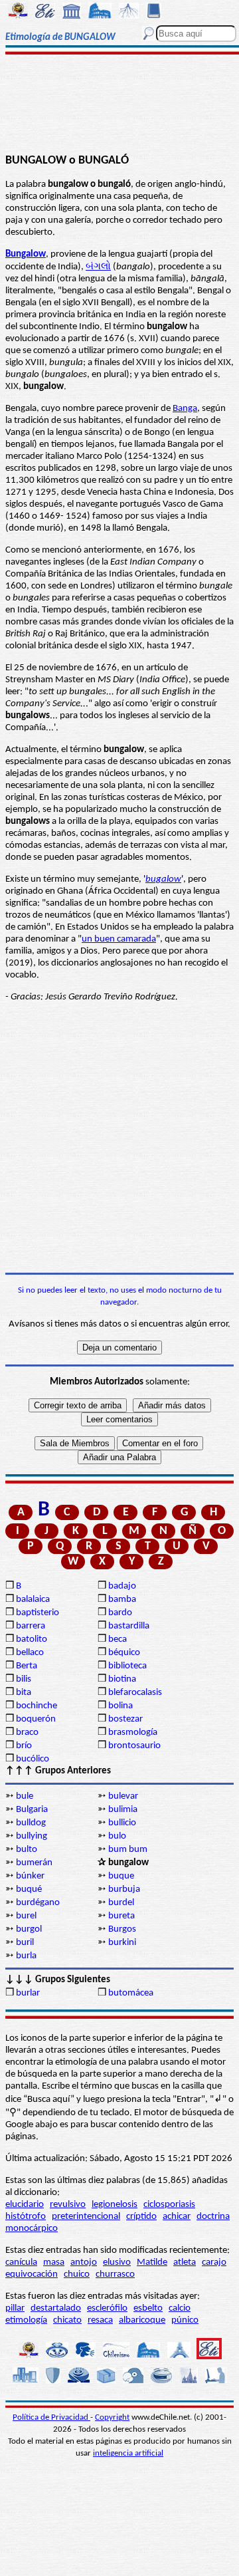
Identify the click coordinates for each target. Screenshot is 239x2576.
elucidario (25, 2205)
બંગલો (98, 267)
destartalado (56, 2308)
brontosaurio (134, 1746)
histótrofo (26, 2217)
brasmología (133, 1733)
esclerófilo (107, 2308)
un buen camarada (119, 939)
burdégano (38, 1903)
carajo (214, 2262)
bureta (121, 1916)
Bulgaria (32, 1810)
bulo (117, 1836)
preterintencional (86, 2217)
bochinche (37, 1706)
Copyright (112, 2417)
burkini (122, 1943)
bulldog (31, 1823)
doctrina (213, 2217)
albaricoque (142, 2320)
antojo (84, 2262)
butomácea (131, 1993)
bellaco (30, 1653)
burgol (29, 1929)
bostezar (125, 1719)
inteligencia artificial (128, 2453)
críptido (141, 2217)
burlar (28, 1993)
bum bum (128, 1850)
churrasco (115, 2274)
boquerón (36, 1719)
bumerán (34, 1863)
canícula (21, 2262)
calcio (180, 2308)
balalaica (33, 1600)
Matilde (152, 2262)
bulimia (123, 1810)
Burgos (122, 1929)
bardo (120, 1613)
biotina (122, 1679)
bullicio (122, 1823)
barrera (31, 1626)
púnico (185, 2320)
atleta (185, 2262)
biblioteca (127, 1666)
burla (26, 1956)
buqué (29, 1889)
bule (25, 1796)
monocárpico (32, 2229)
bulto (27, 1850)
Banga (185, 409)
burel (26, 1916)
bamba (122, 1600)
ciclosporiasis (169, 2205)
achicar (177, 2217)
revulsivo (68, 2205)
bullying (32, 1836)
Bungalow (26, 254)
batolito (32, 1639)
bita (24, 1693)
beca (118, 1639)
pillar (15, 2308)
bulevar (123, 1796)
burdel (121, 1903)
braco (27, 1733)
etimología (26, 2320)
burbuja (124, 1889)
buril (25, 1943)
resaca (100, 2320)
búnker (30, 1876)
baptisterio (38, 1613)
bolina (120, 1706)
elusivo (117, 2262)
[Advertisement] (120, 104)
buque (121, 1876)
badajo (122, 1586)
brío (24, 1746)
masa (54, 2262)
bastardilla (129, 1626)
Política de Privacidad (51, 2417)
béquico (124, 1653)
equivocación (32, 2274)
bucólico (33, 1759)
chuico (77, 2274)
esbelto (148, 2308)
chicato (67, 2320)
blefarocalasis (135, 1693)
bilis (24, 1679)
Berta (27, 1666)
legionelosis (115, 2205)
